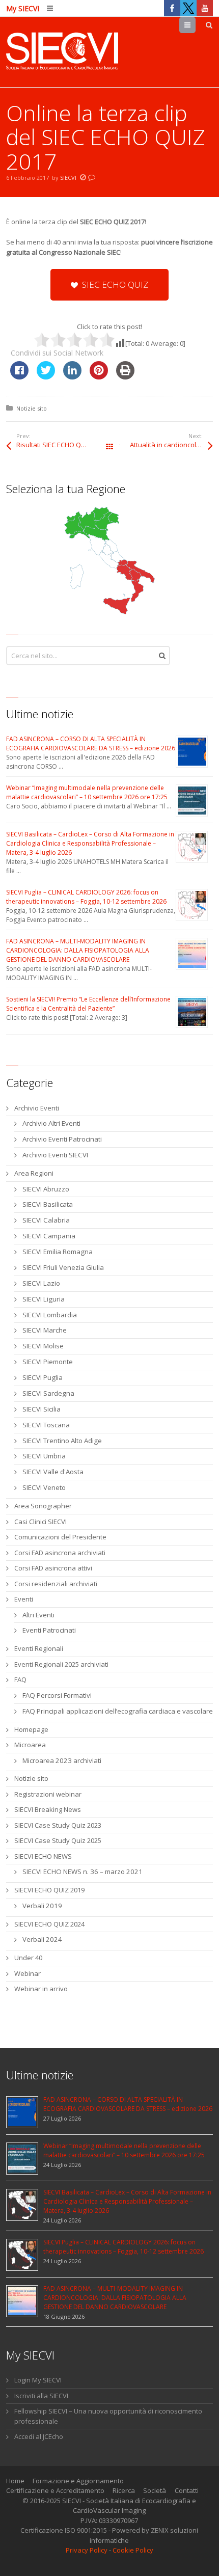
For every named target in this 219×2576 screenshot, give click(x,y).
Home (15, 2481)
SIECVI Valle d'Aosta (53, 1472)
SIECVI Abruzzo (46, 1189)
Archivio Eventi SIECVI (55, 1155)
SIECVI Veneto (44, 1487)
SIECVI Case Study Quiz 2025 (58, 1840)
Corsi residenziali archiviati (56, 1584)
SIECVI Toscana (46, 1425)
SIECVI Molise (43, 1346)
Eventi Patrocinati (49, 1630)
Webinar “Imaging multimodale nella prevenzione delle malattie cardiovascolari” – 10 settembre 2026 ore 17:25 (87, 792)
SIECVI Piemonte (48, 1362)
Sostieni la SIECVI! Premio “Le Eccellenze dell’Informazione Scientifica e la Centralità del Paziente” (88, 1004)
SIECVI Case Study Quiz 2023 (58, 1825)
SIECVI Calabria (46, 1220)
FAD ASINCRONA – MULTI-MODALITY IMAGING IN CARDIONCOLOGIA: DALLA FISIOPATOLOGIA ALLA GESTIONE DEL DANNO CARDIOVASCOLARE (78, 950)
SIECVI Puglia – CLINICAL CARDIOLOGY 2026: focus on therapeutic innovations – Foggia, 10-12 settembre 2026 (86, 897)
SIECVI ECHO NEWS (43, 1856)
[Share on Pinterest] (99, 376)
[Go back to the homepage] (62, 52)
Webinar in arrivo (41, 1989)
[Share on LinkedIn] (72, 376)
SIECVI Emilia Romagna (58, 1252)
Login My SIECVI (38, 2380)
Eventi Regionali (39, 1648)
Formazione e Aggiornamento (78, 2481)
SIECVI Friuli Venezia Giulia (63, 1267)
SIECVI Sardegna (48, 1393)
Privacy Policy (87, 2550)
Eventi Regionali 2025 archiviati (61, 1664)
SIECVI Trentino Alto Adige (62, 1441)
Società (155, 2490)
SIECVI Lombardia (50, 1315)
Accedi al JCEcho (39, 2436)
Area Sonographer (43, 1506)
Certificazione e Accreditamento (55, 2490)
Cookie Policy (133, 2550)
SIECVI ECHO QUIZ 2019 (49, 1890)
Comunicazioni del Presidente (60, 1537)
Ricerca (124, 2490)
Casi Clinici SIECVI (40, 1522)
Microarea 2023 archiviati (62, 1760)
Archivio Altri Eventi (51, 1123)
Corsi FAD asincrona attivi (53, 1568)
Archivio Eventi (37, 1108)
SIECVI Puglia (43, 1377)
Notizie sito (32, 408)
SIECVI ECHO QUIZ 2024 (49, 1924)
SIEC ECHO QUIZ (115, 284)
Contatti (187, 2490)
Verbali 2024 (42, 1939)
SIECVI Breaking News (48, 1809)
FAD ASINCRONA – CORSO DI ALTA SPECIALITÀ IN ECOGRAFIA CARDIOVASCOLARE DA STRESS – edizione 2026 (91, 743)
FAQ (20, 1679)
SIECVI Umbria (44, 1456)
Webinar (28, 1973)
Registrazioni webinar (48, 1794)
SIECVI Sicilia (42, 1409)
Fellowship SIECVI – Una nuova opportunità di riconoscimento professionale (108, 2416)
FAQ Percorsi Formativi (57, 1695)
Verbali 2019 (42, 1906)
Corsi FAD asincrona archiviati (60, 1553)
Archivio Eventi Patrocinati (62, 1139)
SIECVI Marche (45, 1330)
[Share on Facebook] (19, 376)
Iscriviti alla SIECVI (41, 2396)
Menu (195, 25)
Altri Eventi (38, 1615)
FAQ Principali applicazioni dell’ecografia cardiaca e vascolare (118, 1711)
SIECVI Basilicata (48, 1204)
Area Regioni (34, 1173)
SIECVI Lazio (41, 1283)
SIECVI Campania (49, 1236)
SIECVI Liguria (44, 1299)
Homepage (31, 1729)
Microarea (30, 1745)
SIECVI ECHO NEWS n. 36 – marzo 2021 (83, 1872)
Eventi (24, 1599)
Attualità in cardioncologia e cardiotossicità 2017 (171, 445)
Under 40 (28, 1958)
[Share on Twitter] (46, 376)
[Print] (125, 376)
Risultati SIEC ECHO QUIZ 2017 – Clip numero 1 (63, 445)
